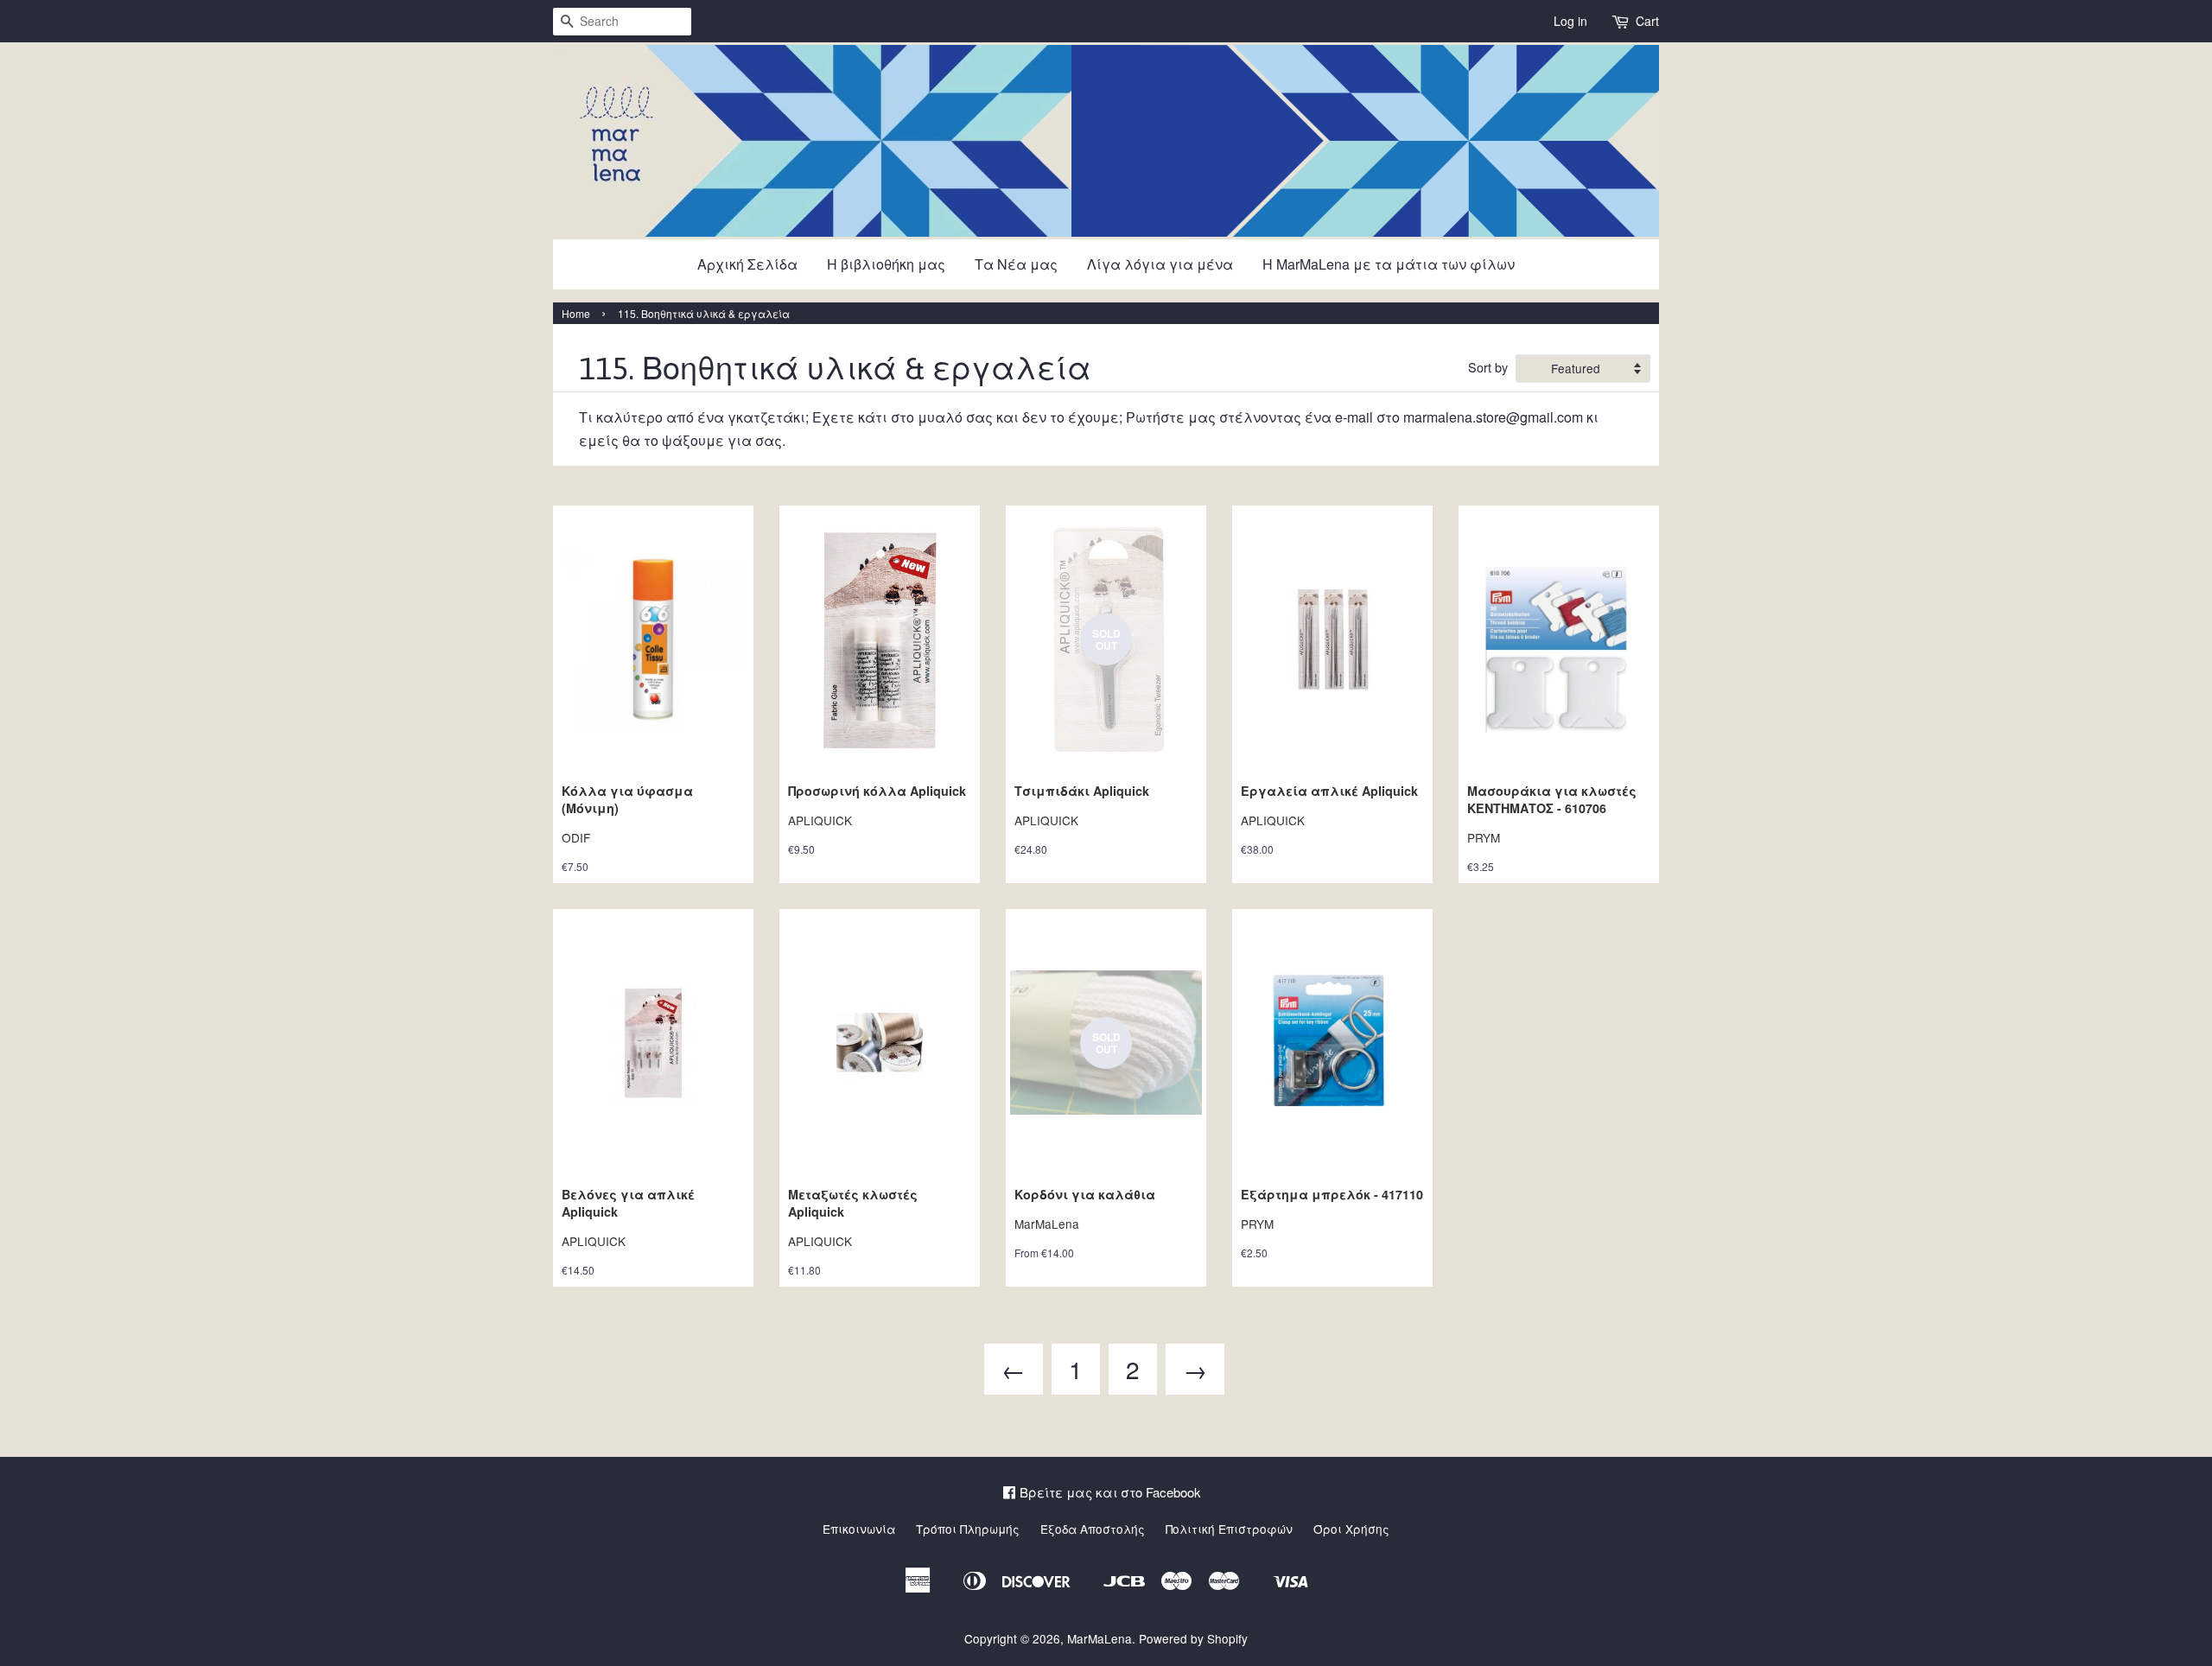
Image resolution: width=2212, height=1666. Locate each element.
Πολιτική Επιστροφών (1229, 1529)
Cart (1647, 21)
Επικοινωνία (859, 1529)
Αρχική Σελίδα (747, 264)
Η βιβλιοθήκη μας (886, 264)
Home (576, 313)
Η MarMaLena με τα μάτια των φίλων (1389, 264)
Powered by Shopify (1193, 1638)
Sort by (1488, 367)
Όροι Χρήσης (1351, 1529)
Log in (1570, 21)
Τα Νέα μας (1016, 264)
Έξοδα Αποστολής (1093, 1529)
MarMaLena (1100, 1638)
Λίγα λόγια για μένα (1160, 264)
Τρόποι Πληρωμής (968, 1529)
